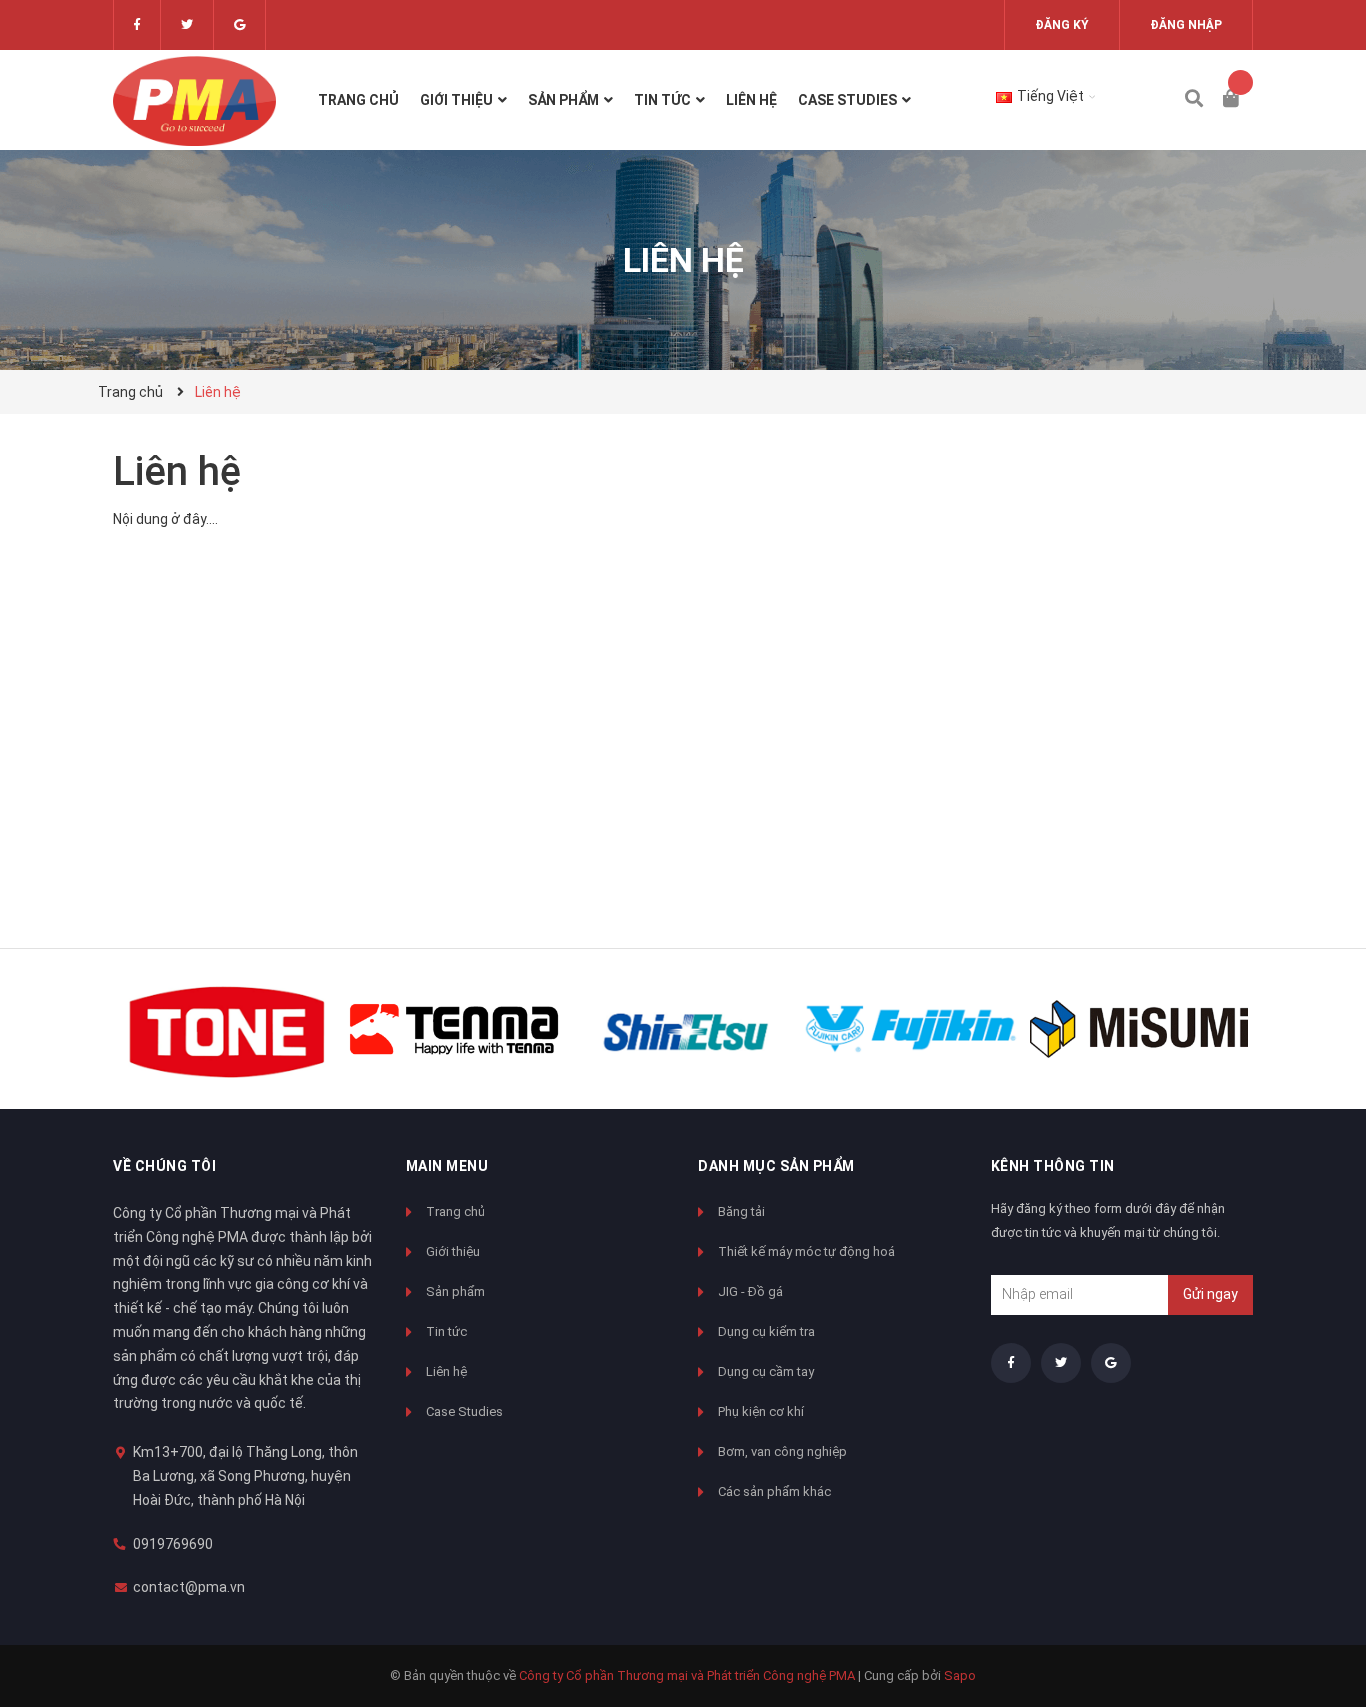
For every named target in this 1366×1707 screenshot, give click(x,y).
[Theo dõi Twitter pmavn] (187, 25)
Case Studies (464, 1411)
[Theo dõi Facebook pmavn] (137, 25)
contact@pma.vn (189, 1587)
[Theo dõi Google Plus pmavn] (239, 25)
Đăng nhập (1186, 25)
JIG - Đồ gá (750, 1291)
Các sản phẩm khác (774, 1491)
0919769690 (173, 1544)
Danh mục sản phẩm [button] (776, 1166)
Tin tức (446, 1331)
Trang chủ (455, 1211)
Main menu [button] (447, 1166)
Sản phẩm (455, 1291)
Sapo (960, 1675)
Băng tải (741, 1211)
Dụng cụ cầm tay (766, 1371)
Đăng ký (1062, 25)
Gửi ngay (1210, 1294)
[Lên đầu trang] (1311, 1609)
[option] (227, 1029)
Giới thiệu (453, 1251)
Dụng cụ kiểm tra (766, 1331)
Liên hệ (177, 471)
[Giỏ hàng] (1238, 100)
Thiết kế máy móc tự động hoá (806, 1251)
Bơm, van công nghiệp (782, 1451)
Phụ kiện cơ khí (761, 1411)
